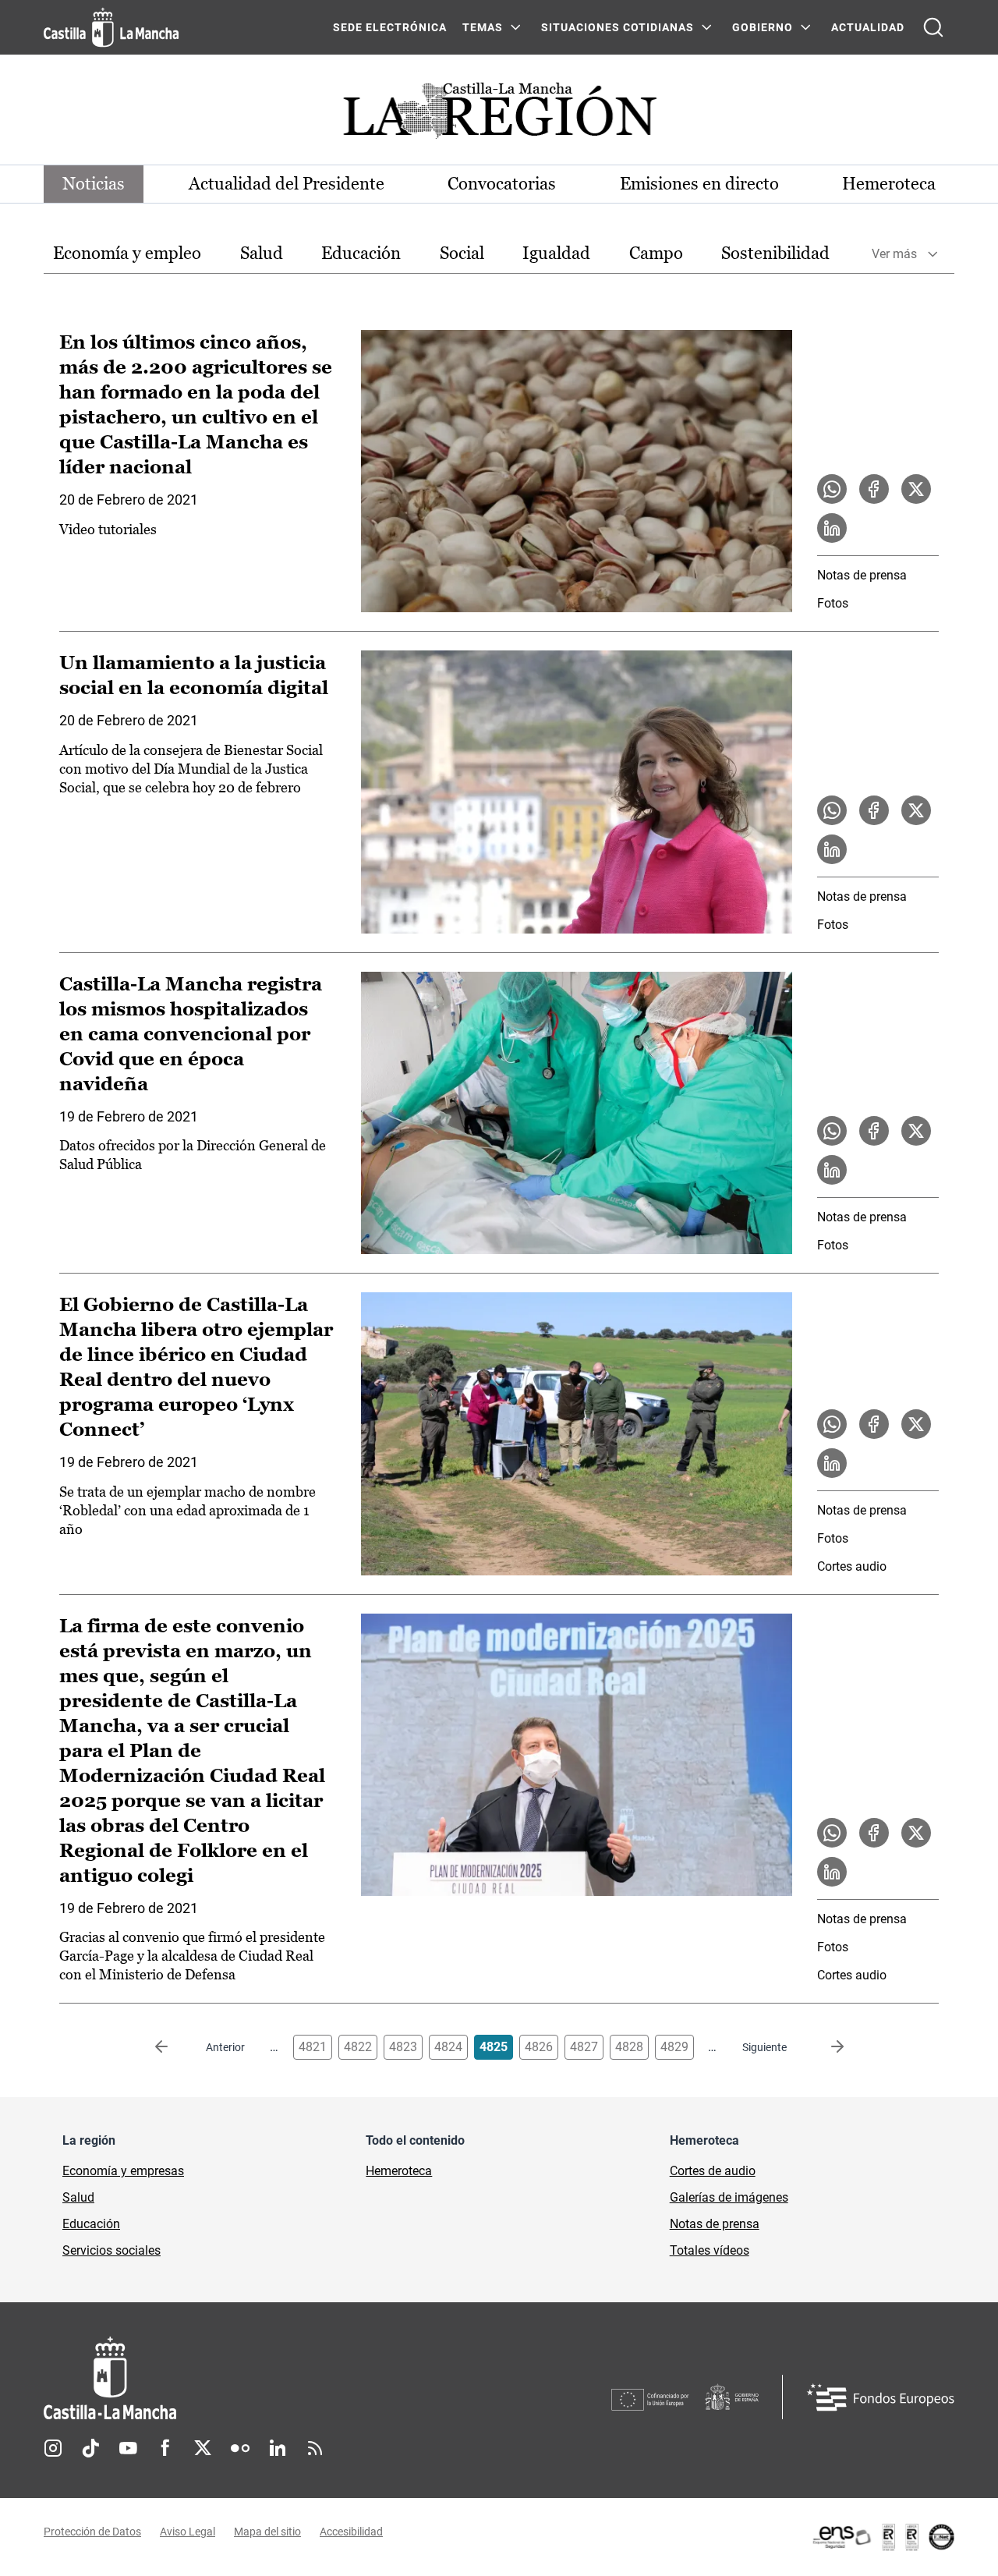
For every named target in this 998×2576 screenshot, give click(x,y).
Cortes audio (852, 1566)
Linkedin (278, 2448)
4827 (584, 2047)
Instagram (53, 2448)
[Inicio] (255, 2378)
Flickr (240, 2448)
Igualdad (556, 253)
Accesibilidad (351, 2532)
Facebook (165, 2448)
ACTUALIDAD (868, 27)
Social (462, 253)
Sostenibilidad (775, 253)
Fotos (833, 603)
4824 (448, 2047)
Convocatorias (502, 184)
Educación (361, 253)
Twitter (203, 2448)
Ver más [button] (894, 254)
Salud (262, 253)
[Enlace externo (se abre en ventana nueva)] (883, 2537)
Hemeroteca (889, 184)
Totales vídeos (710, 2250)
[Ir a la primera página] (174, 2047)
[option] (127, 254)
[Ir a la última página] (825, 2047)
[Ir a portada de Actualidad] (499, 115)
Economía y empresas (123, 2171)
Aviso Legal (188, 2532)
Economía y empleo (127, 253)
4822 (358, 2047)
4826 (539, 2047)
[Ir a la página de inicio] (111, 27)
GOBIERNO (763, 27)
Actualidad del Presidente (287, 184)
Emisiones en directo (699, 184)
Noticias (94, 184)
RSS (315, 2448)
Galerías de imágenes (729, 2197)
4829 (674, 2047)
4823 (403, 2047)
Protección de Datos (92, 2532)
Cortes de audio (713, 2171)
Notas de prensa (862, 575)
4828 (629, 2047)
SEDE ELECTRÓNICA (390, 27)
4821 (313, 2047)
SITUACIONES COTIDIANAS (618, 27)
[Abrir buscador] (933, 27)
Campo (656, 253)
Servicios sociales (111, 2250)
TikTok (90, 2448)
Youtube (128, 2448)
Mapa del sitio (267, 2532)
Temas (483, 27)
